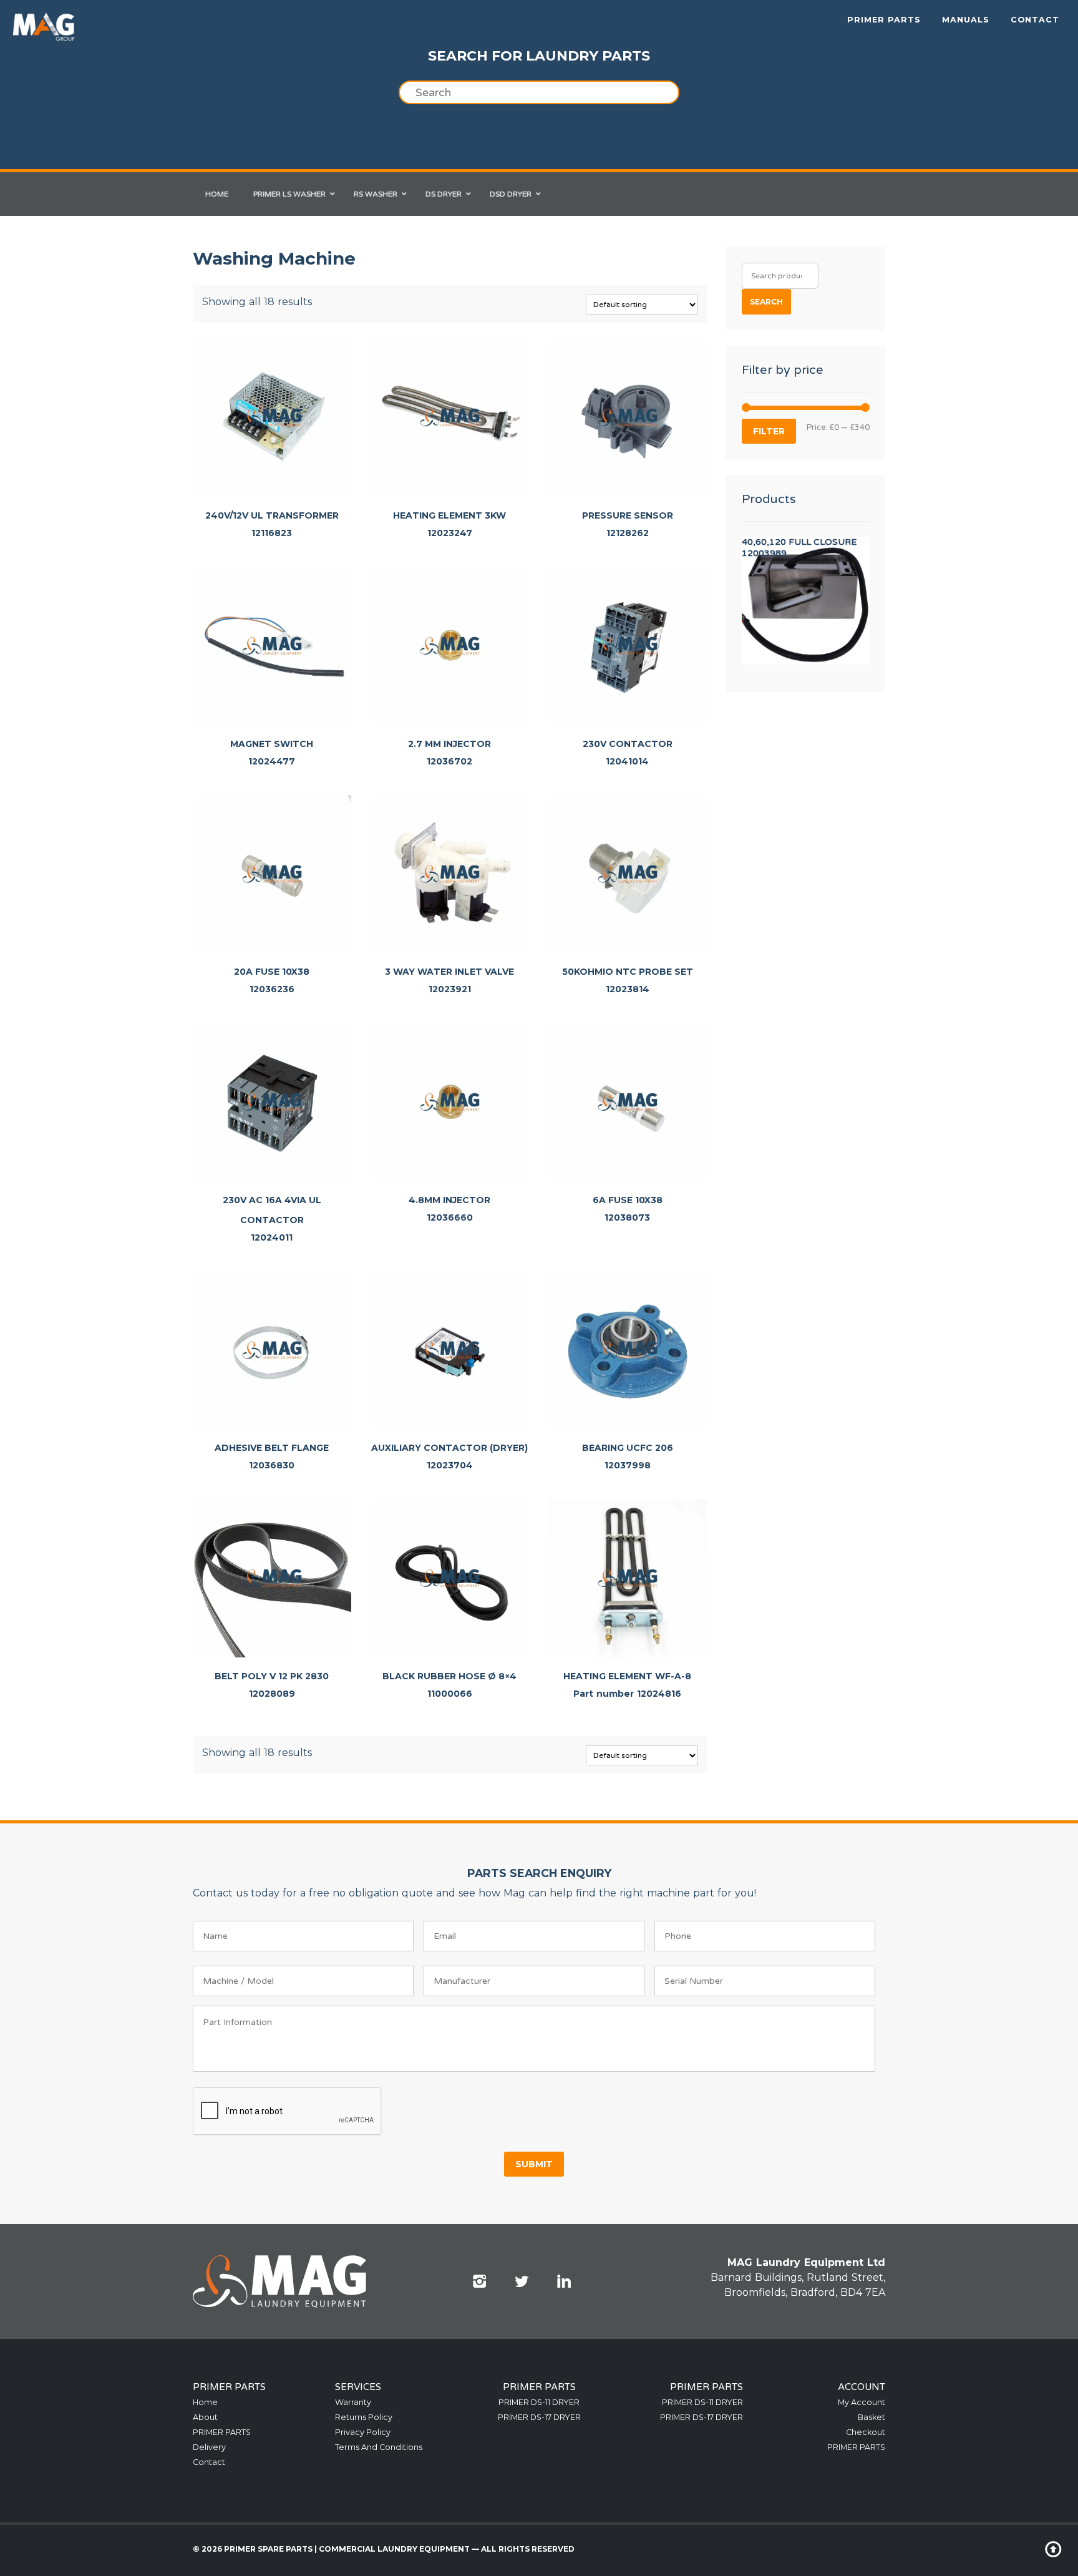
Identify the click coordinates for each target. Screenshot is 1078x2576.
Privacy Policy (363, 2432)
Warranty (353, 2402)
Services (358, 2387)
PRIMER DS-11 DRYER (539, 2402)
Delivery (209, 2447)
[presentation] (288, 2112)
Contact (1035, 20)
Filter (769, 431)
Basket (872, 2417)
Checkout (866, 2432)
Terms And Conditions (379, 2447)
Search (766, 302)
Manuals (966, 20)
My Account (862, 2402)
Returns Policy (364, 2417)
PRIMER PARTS (884, 20)
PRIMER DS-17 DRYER (539, 2417)
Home (205, 2402)
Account (862, 2387)
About (205, 2417)
